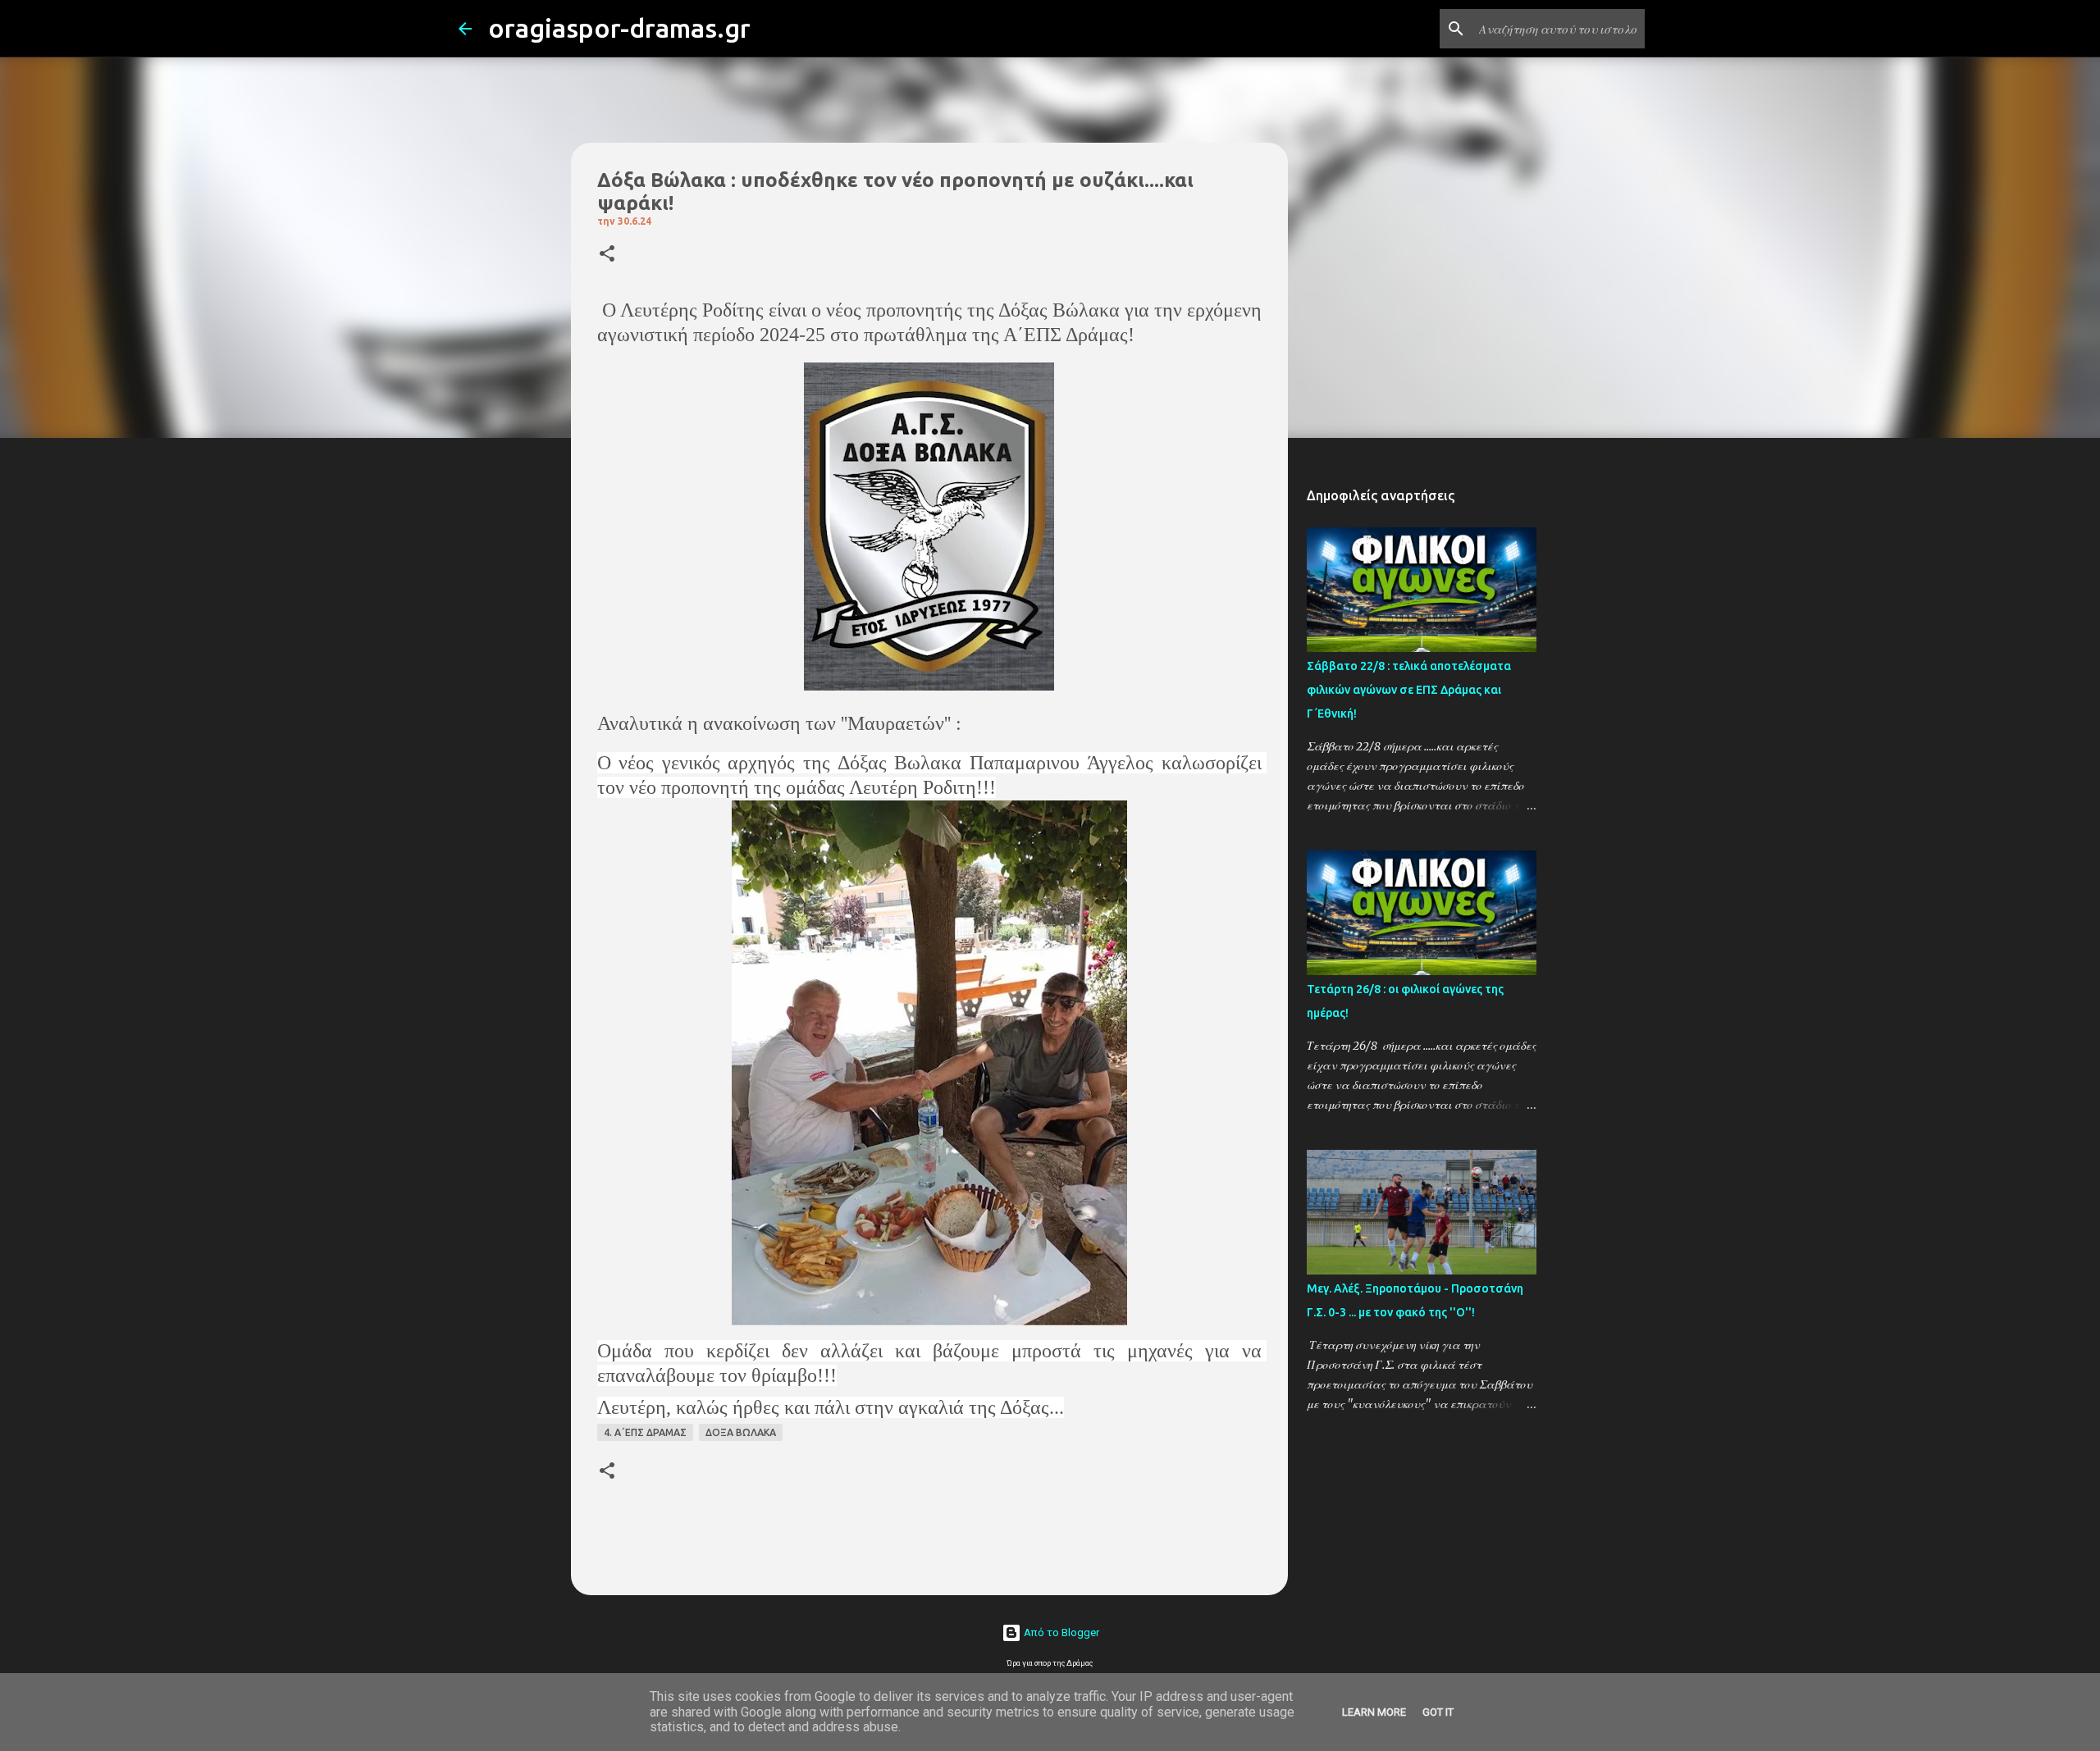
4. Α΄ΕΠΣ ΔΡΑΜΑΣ (645, 1432)
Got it (1438, 1712)
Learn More (1374, 1712)
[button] (607, 255)
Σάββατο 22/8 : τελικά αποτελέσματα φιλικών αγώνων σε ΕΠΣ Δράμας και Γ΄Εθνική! (1409, 690)
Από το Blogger (1060, 1632)
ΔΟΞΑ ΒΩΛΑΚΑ (741, 1432)
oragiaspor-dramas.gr (619, 28)
